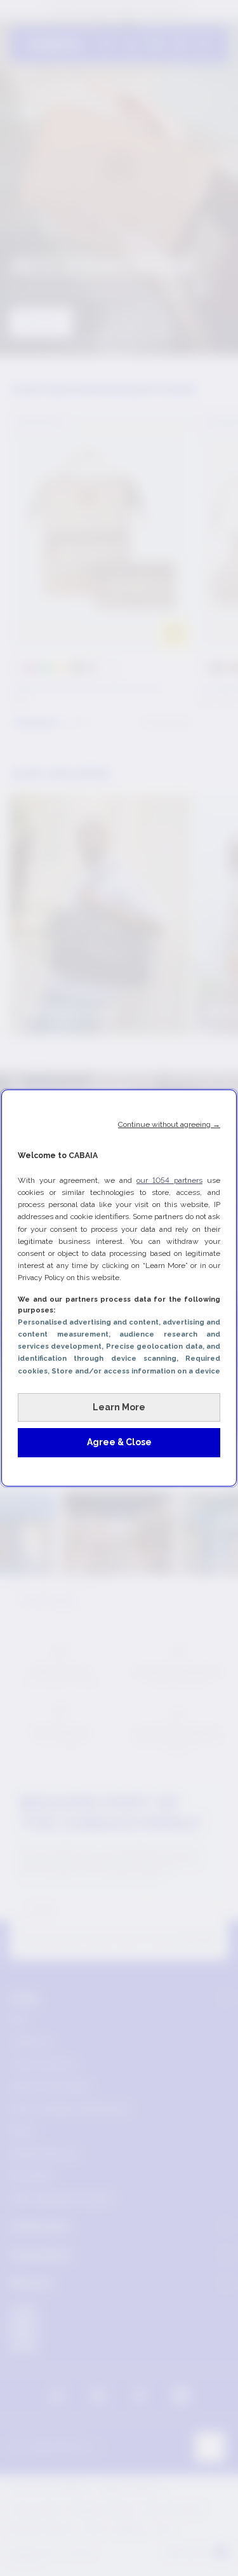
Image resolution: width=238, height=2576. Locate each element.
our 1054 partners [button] (169, 1180)
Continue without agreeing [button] (169, 1124)
